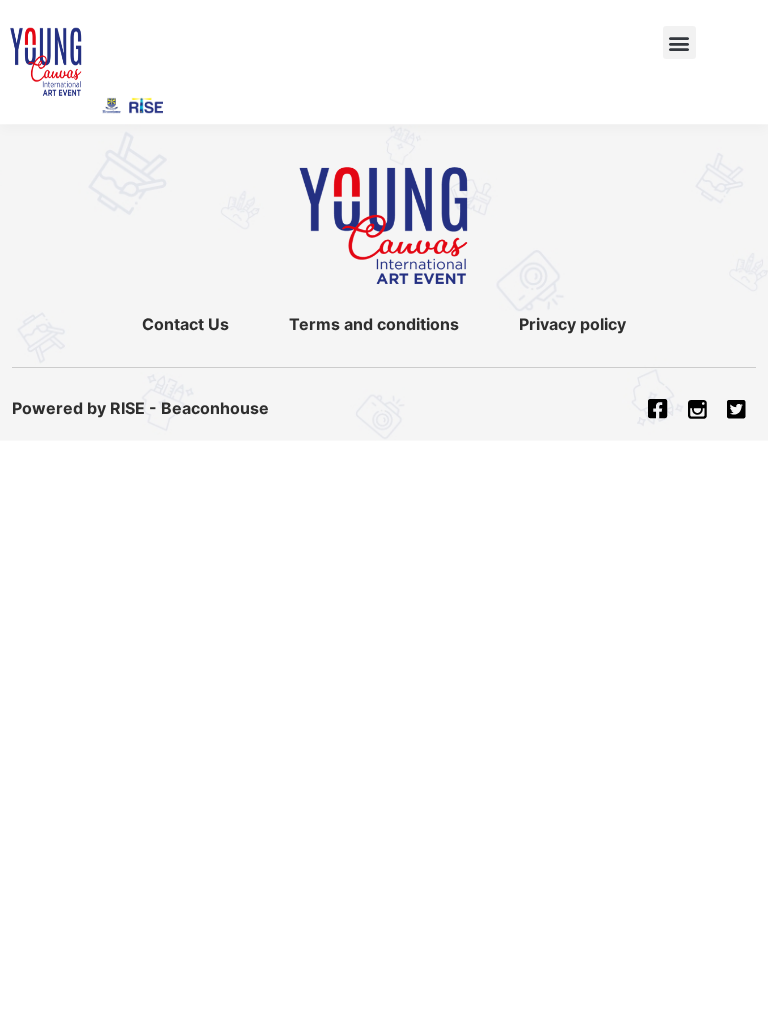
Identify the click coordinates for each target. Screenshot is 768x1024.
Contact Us (185, 324)
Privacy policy (572, 324)
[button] (679, 42)
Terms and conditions (374, 324)
